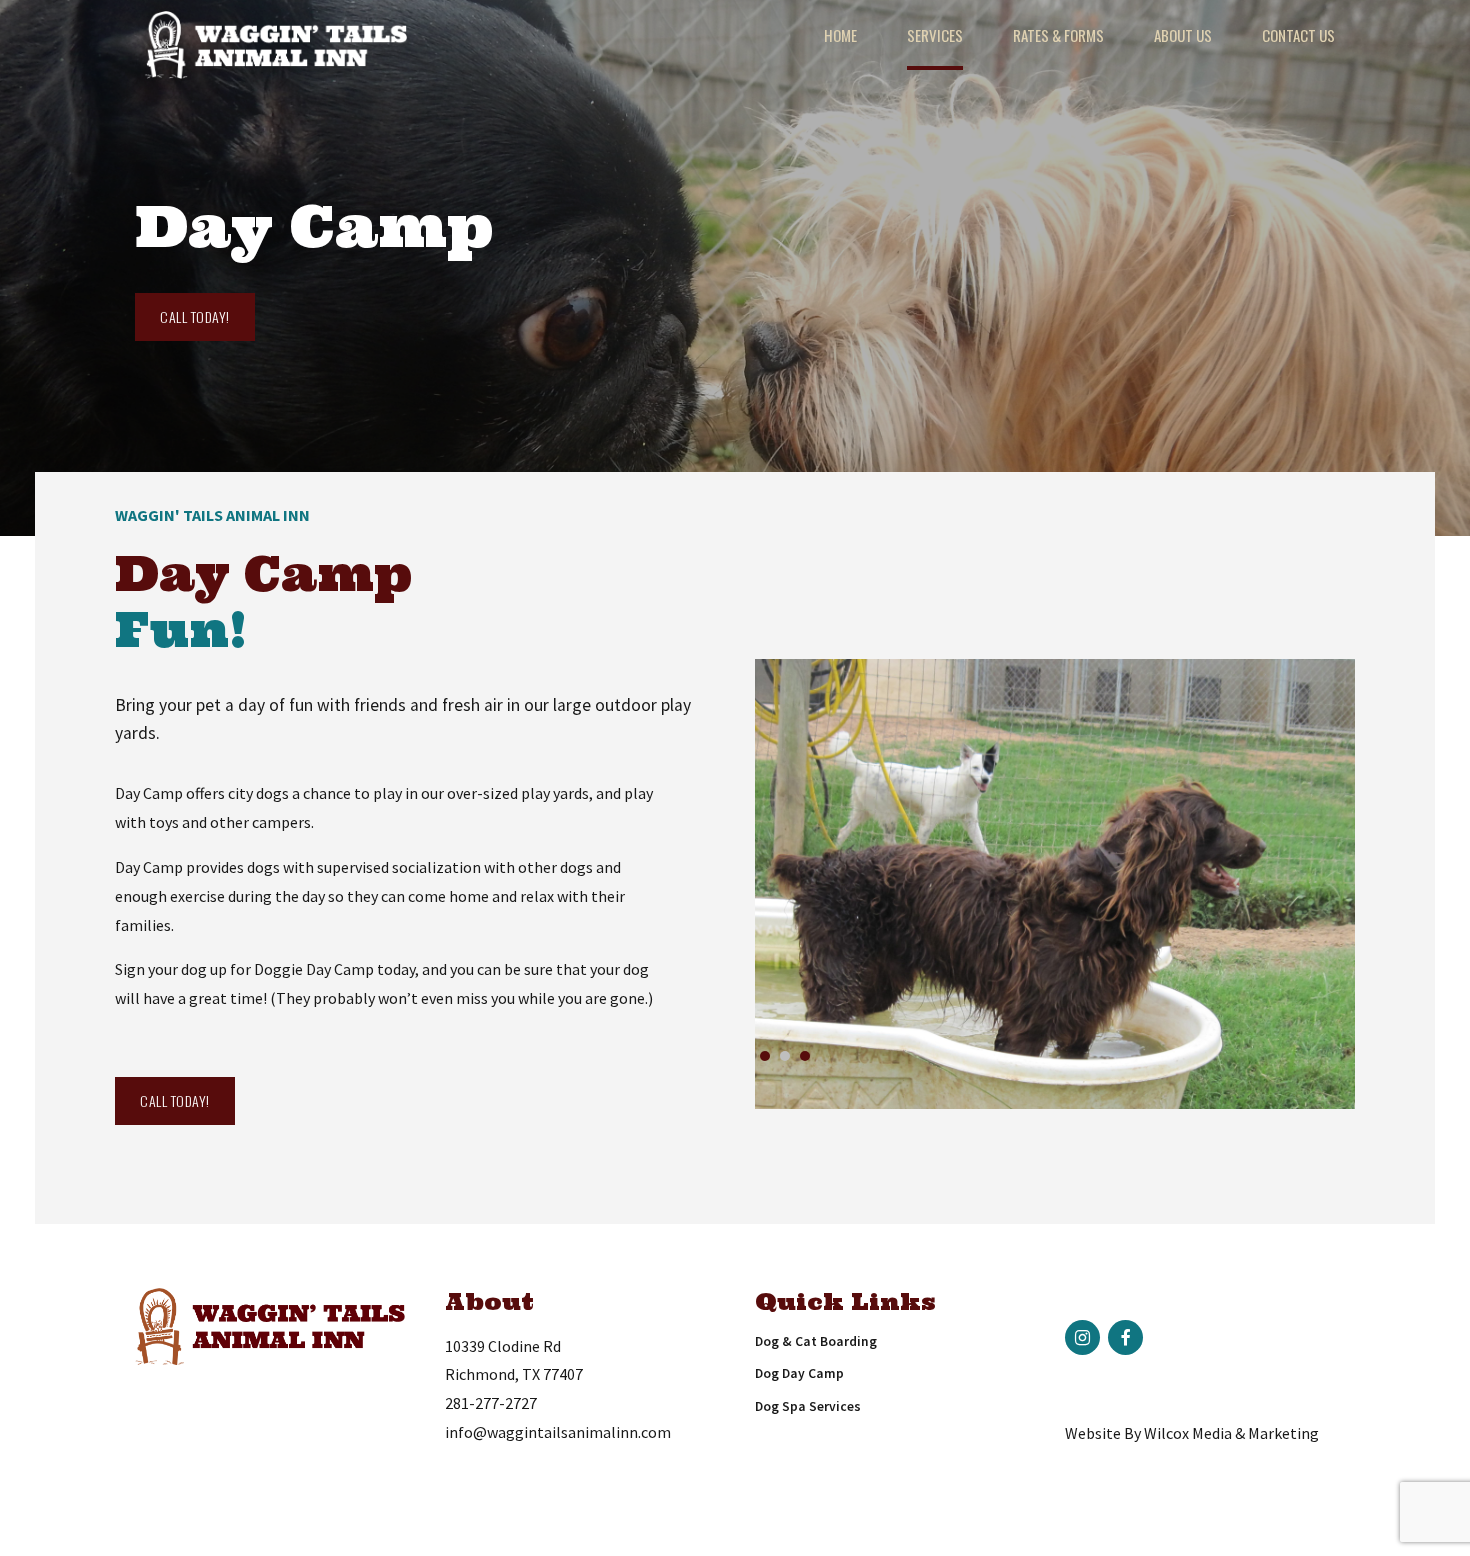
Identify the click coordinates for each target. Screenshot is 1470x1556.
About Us (1183, 35)
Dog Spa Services (808, 1406)
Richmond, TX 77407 (514, 1374)
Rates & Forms (1058, 35)
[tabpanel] (1055, 884)
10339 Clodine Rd (503, 1346)
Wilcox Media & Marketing (1231, 1433)
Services (935, 35)
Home (840, 35)
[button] (818, 887)
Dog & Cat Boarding (816, 1341)
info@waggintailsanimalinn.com (558, 1432)
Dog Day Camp (799, 1373)
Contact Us (1298, 35)
